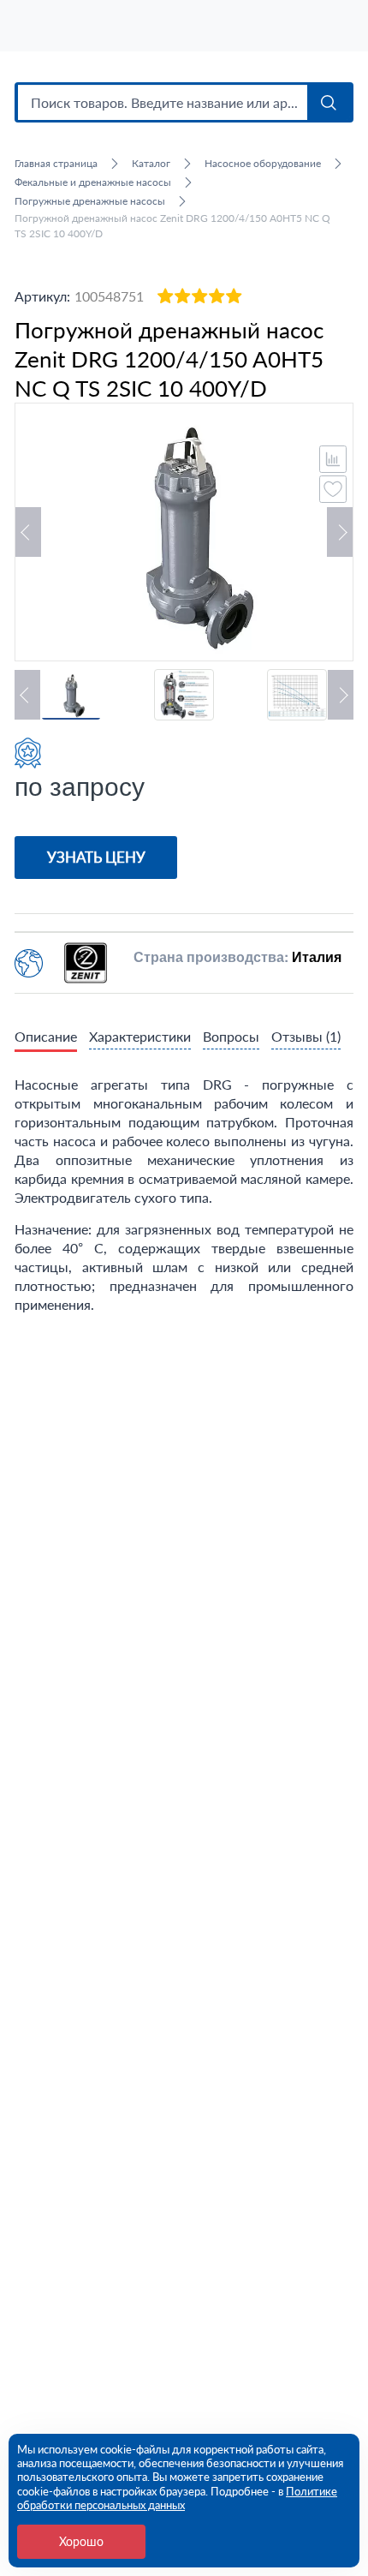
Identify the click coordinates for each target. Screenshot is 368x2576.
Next (340, 532)
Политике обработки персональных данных (177, 2498)
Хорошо (81, 2541)
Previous (28, 532)
